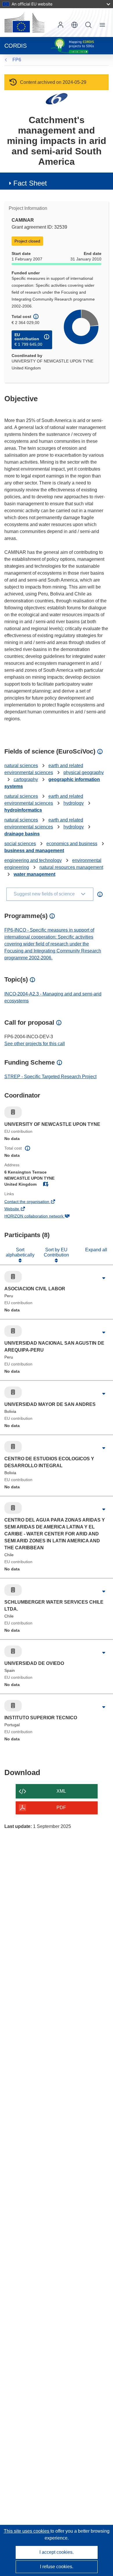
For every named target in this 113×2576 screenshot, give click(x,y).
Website (20, 1209)
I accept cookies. (57, 2552)
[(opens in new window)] (24, 23)
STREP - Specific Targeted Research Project (50, 1077)
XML (61, 1791)
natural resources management (71, 867)
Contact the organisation (35, 1202)
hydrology (74, 803)
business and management (34, 851)
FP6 (17, 60)
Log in (61, 25)
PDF (61, 1808)
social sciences (20, 844)
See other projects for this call (35, 1044)
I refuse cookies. (57, 2567)
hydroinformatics (23, 810)
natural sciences (21, 766)
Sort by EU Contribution (56, 1252)
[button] (74, 25)
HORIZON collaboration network (42, 1217)
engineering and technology (33, 860)
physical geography (84, 772)
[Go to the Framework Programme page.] (57, 98)
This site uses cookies (27, 2531)
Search (88, 25)
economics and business (72, 844)
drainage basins (22, 834)
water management (34, 874)
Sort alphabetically (20, 1252)
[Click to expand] (104, 1278)
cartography (26, 779)
